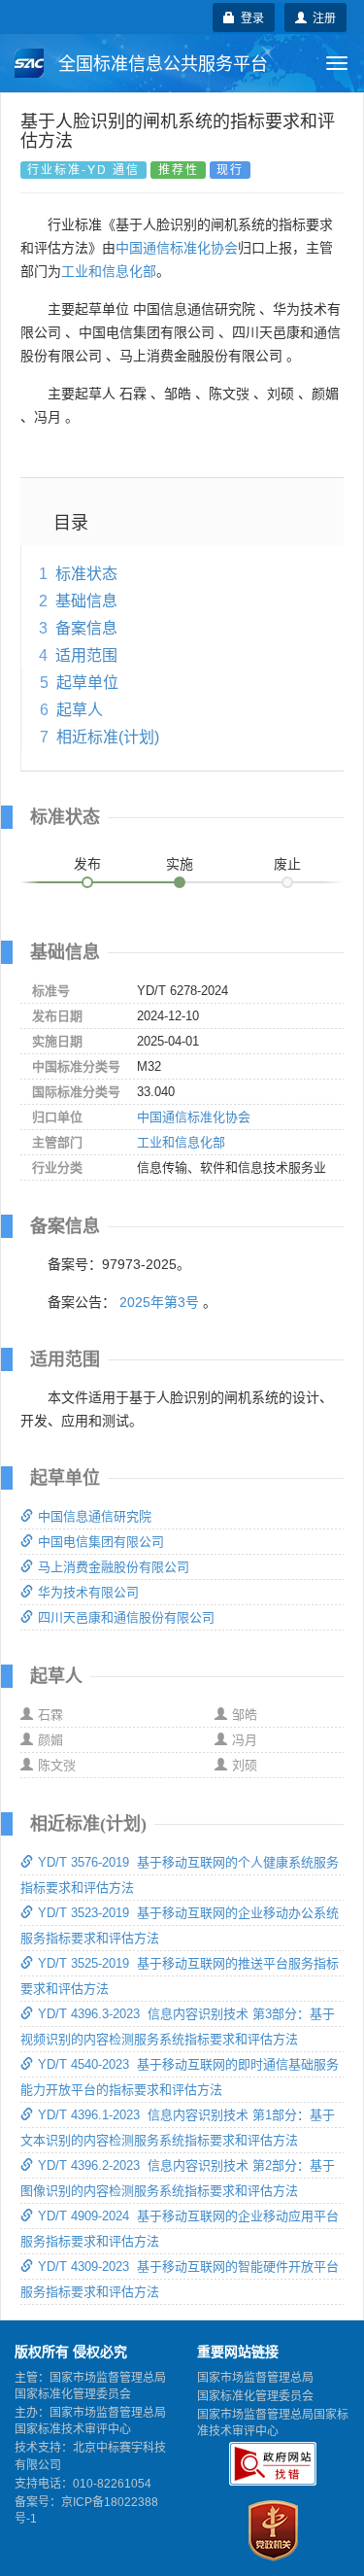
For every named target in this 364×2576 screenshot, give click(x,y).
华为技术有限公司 (88, 1592)
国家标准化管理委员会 (255, 2396)
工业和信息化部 (109, 271)
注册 (321, 17)
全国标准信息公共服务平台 (161, 64)
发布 (87, 864)
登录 (249, 17)
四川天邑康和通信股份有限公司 (126, 1617)
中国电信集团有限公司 (101, 1542)
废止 (287, 864)
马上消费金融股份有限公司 (114, 1567)
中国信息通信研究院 (95, 1516)
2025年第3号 (159, 1302)
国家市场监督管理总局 (255, 2378)
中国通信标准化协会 (177, 248)
